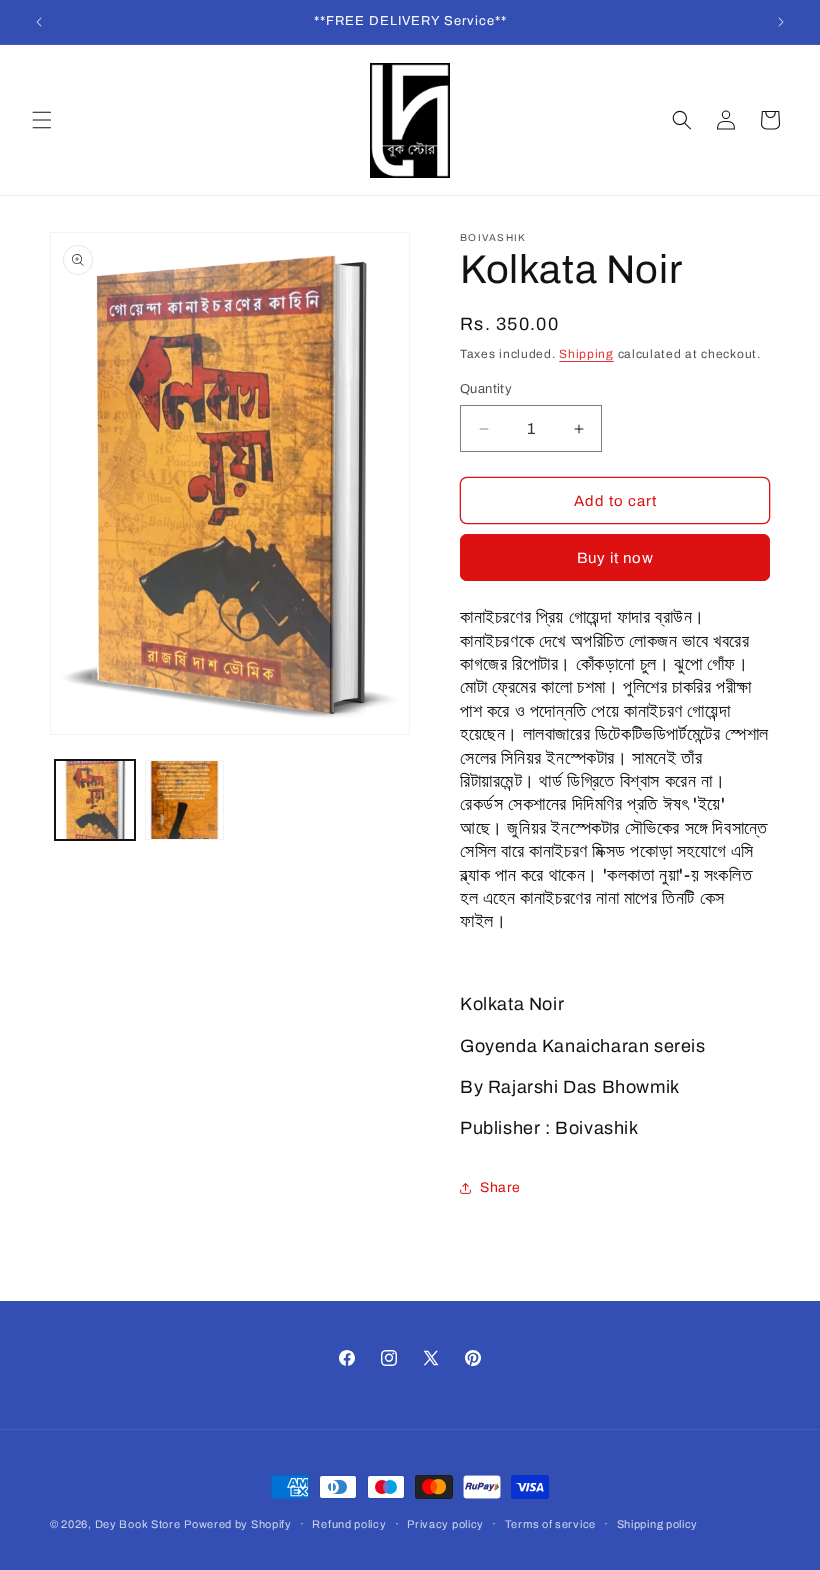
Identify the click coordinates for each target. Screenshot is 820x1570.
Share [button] (500, 1187)
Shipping (586, 354)
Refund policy (349, 1524)
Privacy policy (445, 1524)
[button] (42, 120)
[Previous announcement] (39, 22)
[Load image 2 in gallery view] (185, 800)
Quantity (486, 389)
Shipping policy (658, 1524)
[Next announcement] (781, 22)
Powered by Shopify (238, 1524)
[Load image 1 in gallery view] (95, 800)
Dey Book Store (138, 1524)
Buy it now (615, 558)
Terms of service (550, 1524)
